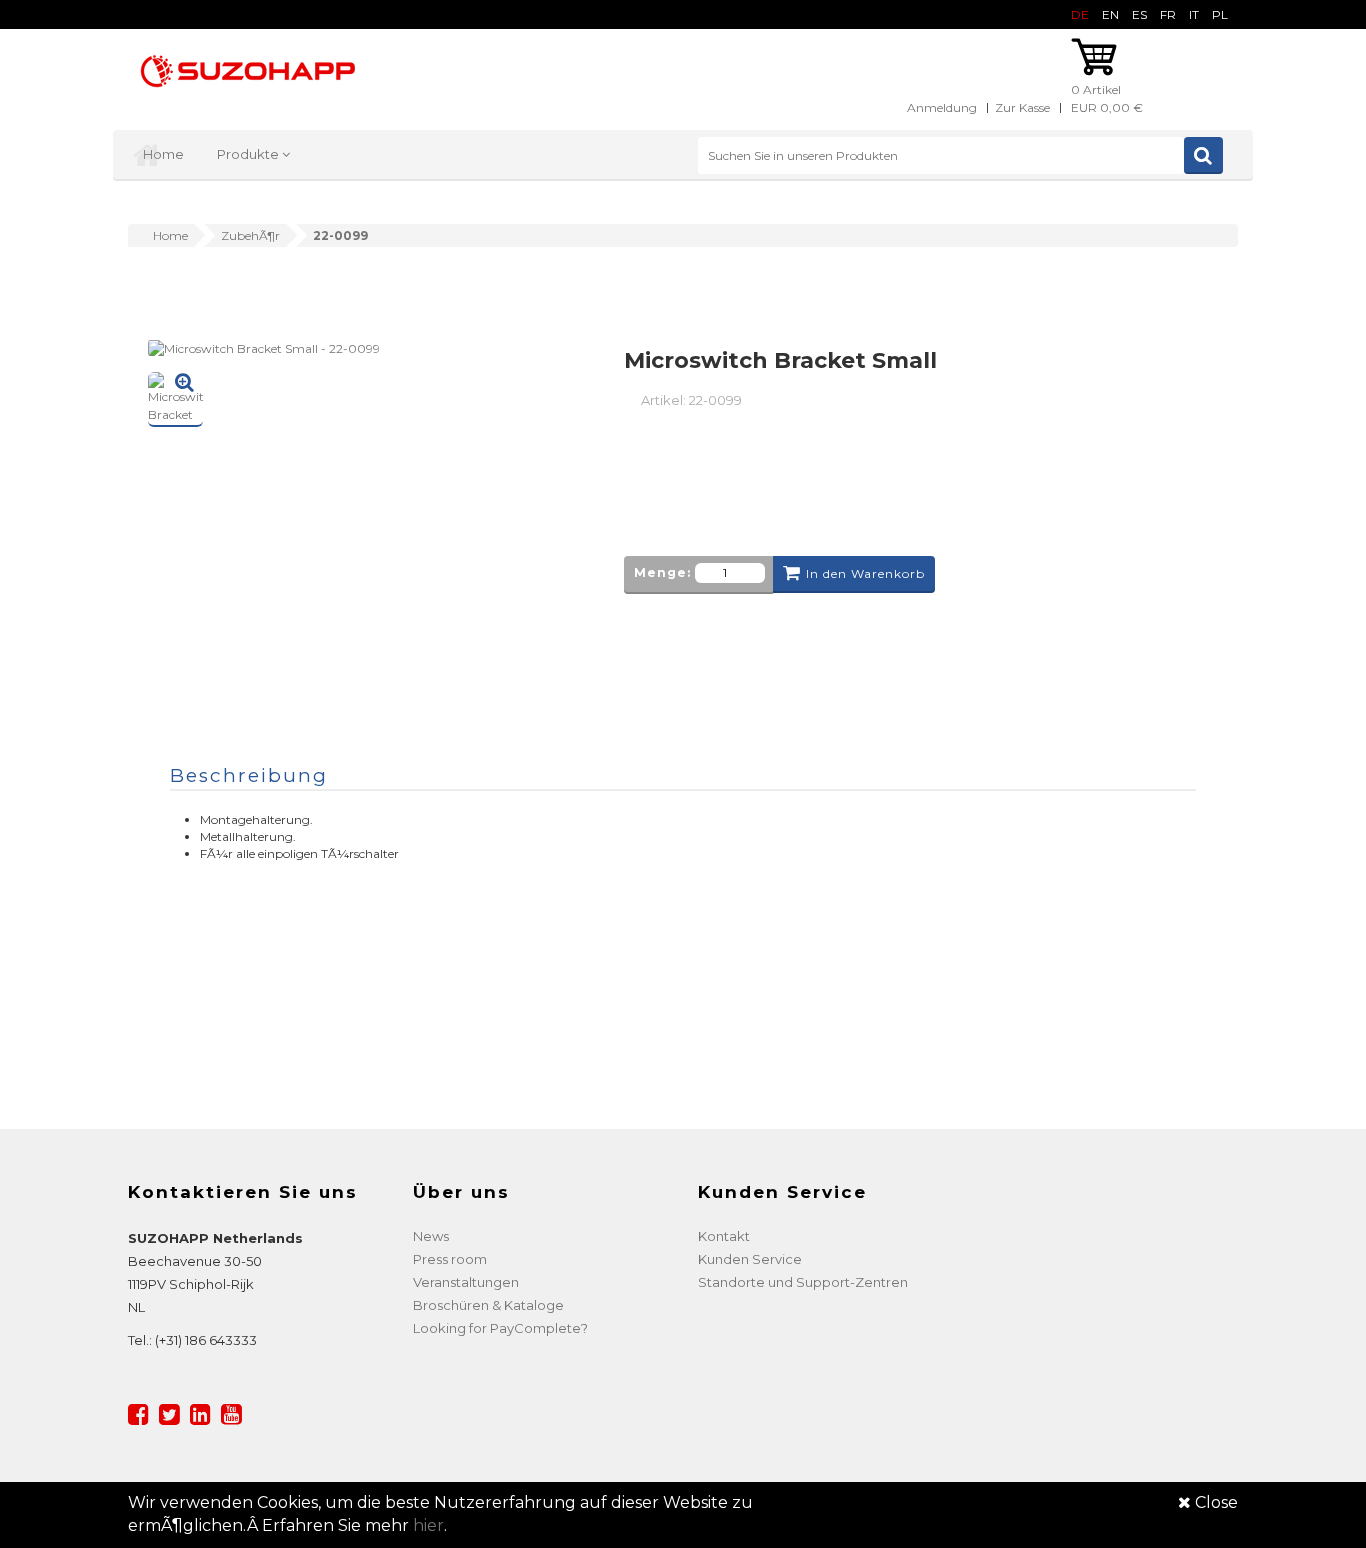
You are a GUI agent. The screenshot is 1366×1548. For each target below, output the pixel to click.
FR (1168, 14)
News (431, 1236)
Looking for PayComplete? (500, 1328)
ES (1139, 14)
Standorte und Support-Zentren (803, 1282)
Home (163, 154)
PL (1220, 14)
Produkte (249, 154)
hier (428, 1525)
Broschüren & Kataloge (488, 1305)
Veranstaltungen (466, 1282)
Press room (450, 1259)
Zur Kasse (1022, 107)
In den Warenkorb (865, 573)
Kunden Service (750, 1259)
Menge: (662, 572)
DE (1080, 14)
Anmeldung (942, 107)
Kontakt (724, 1236)
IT (1194, 14)
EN (1110, 14)
